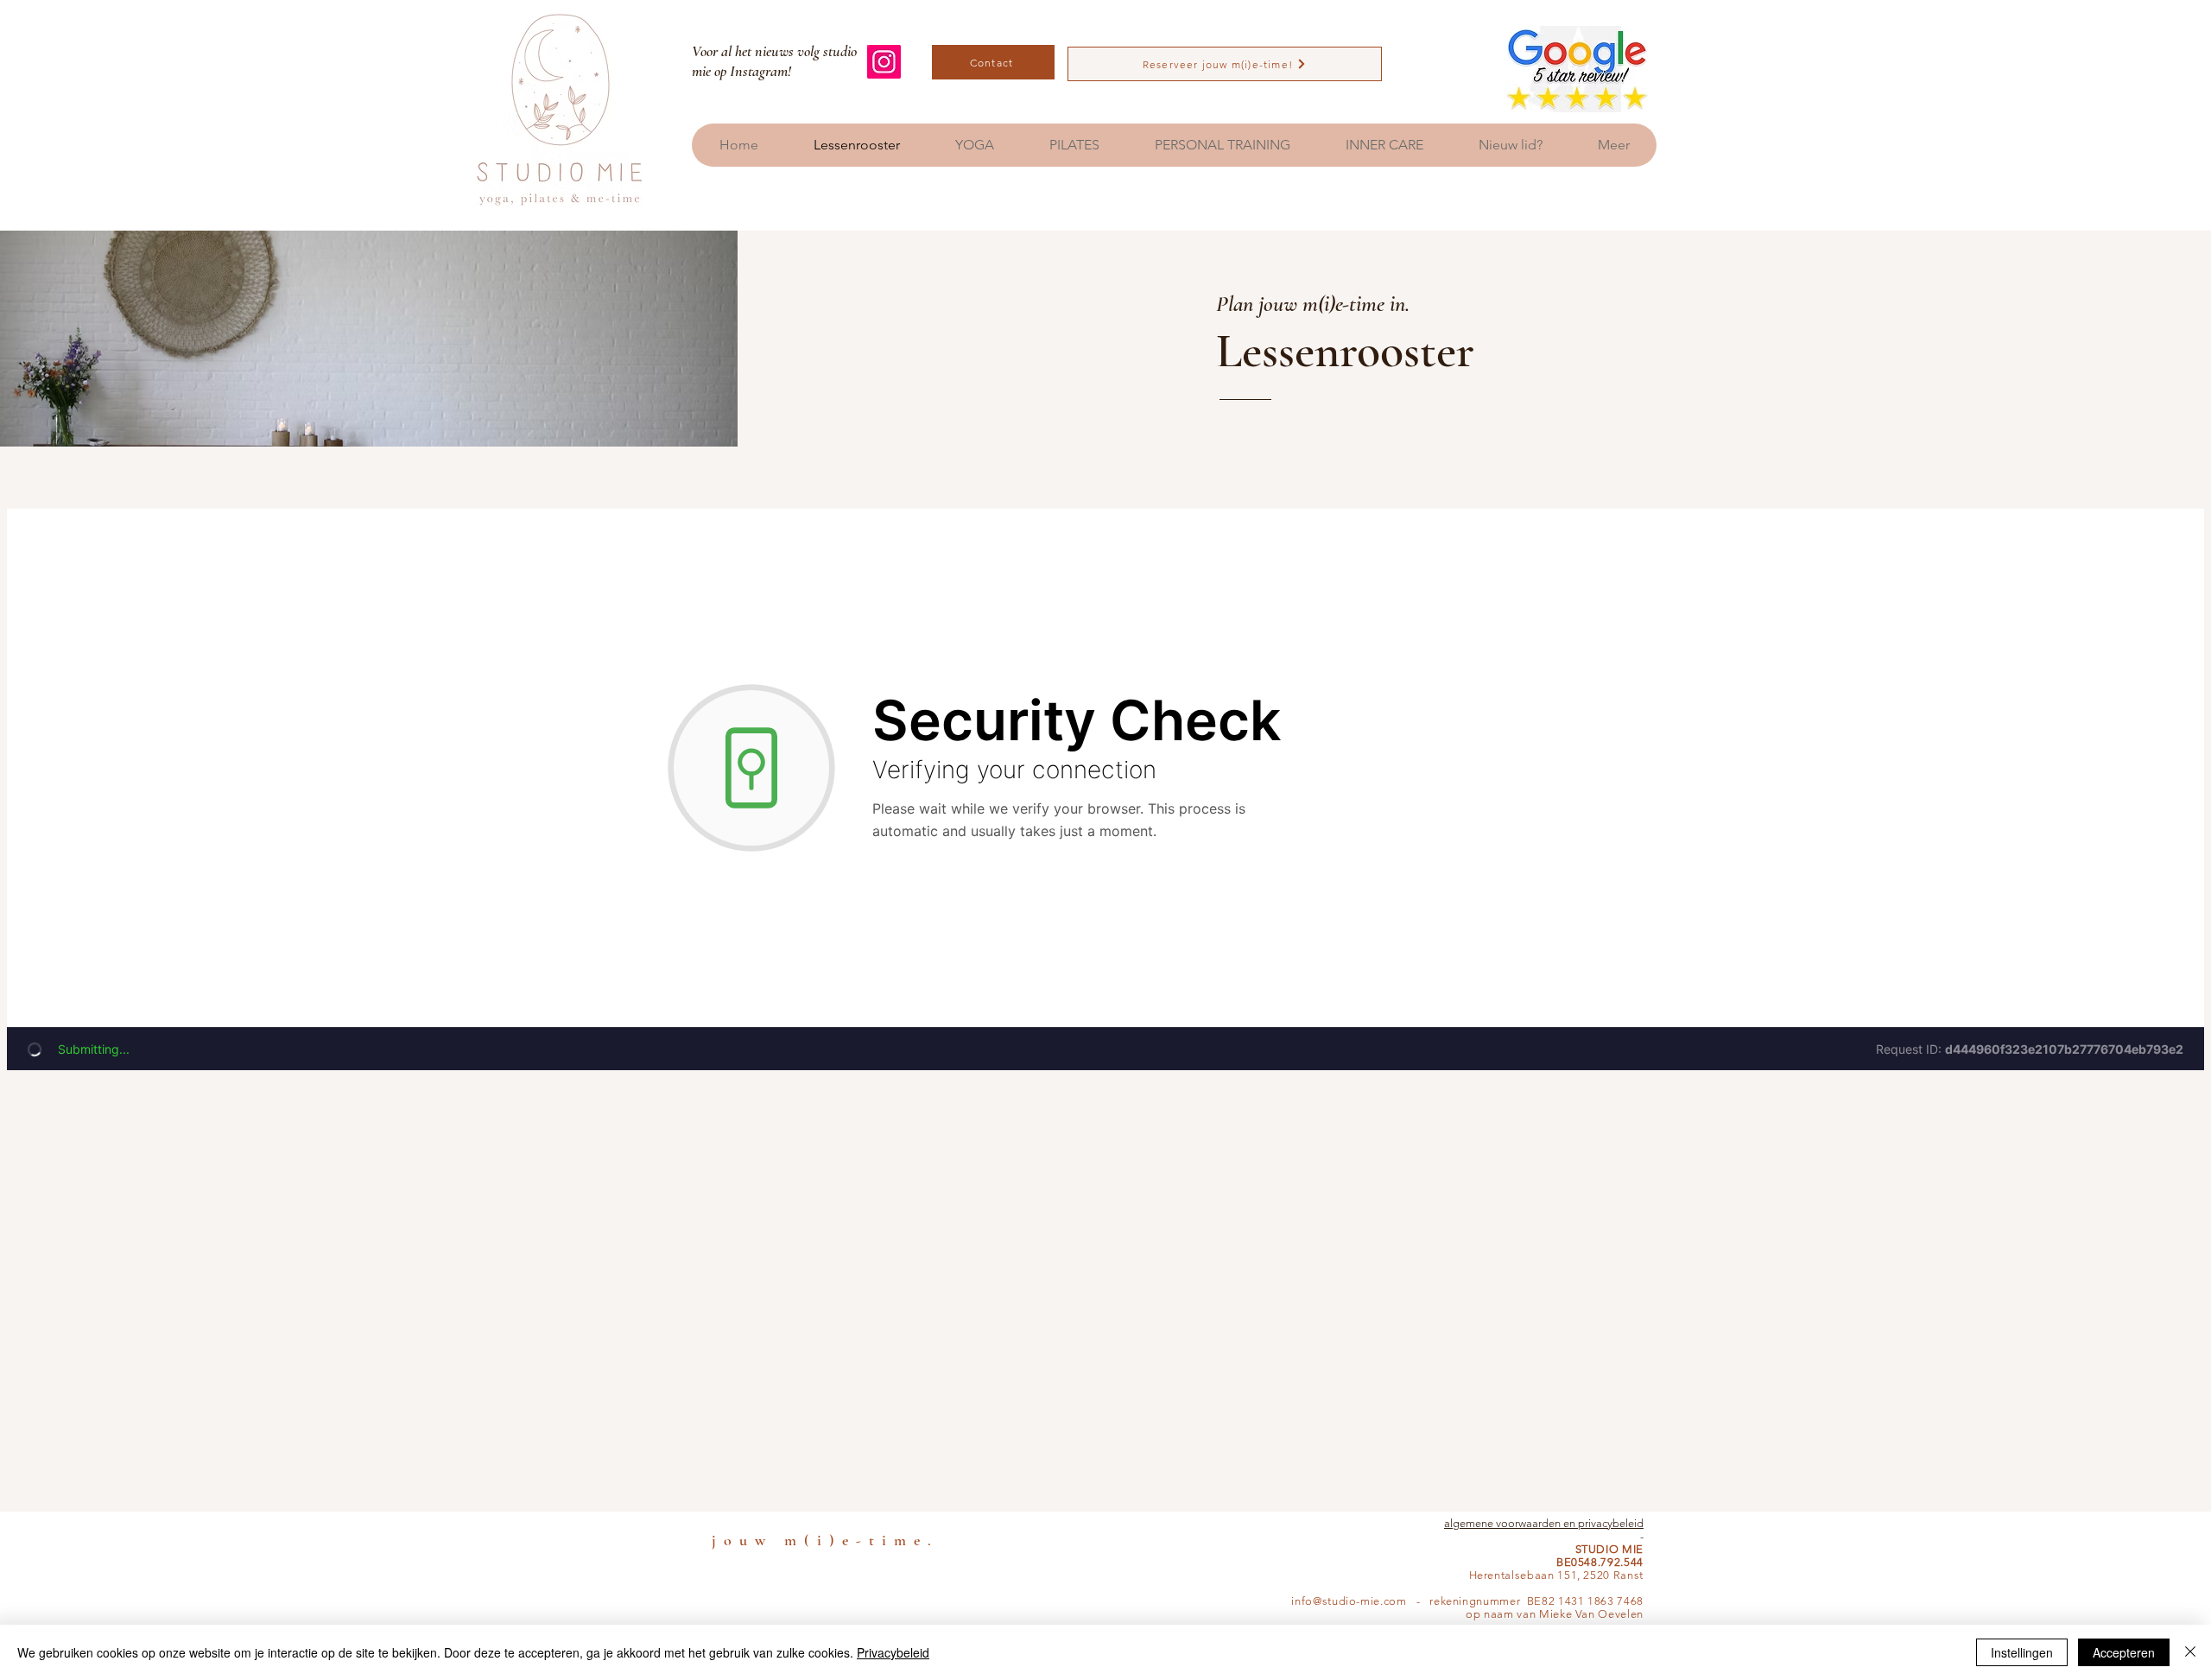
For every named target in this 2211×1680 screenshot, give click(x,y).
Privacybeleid (893, 1652)
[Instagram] (884, 62)
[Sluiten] (2190, 1652)
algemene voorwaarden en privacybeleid (1544, 1523)
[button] (974, 145)
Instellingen (2022, 1652)
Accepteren (2124, 1652)
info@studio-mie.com (1349, 1601)
